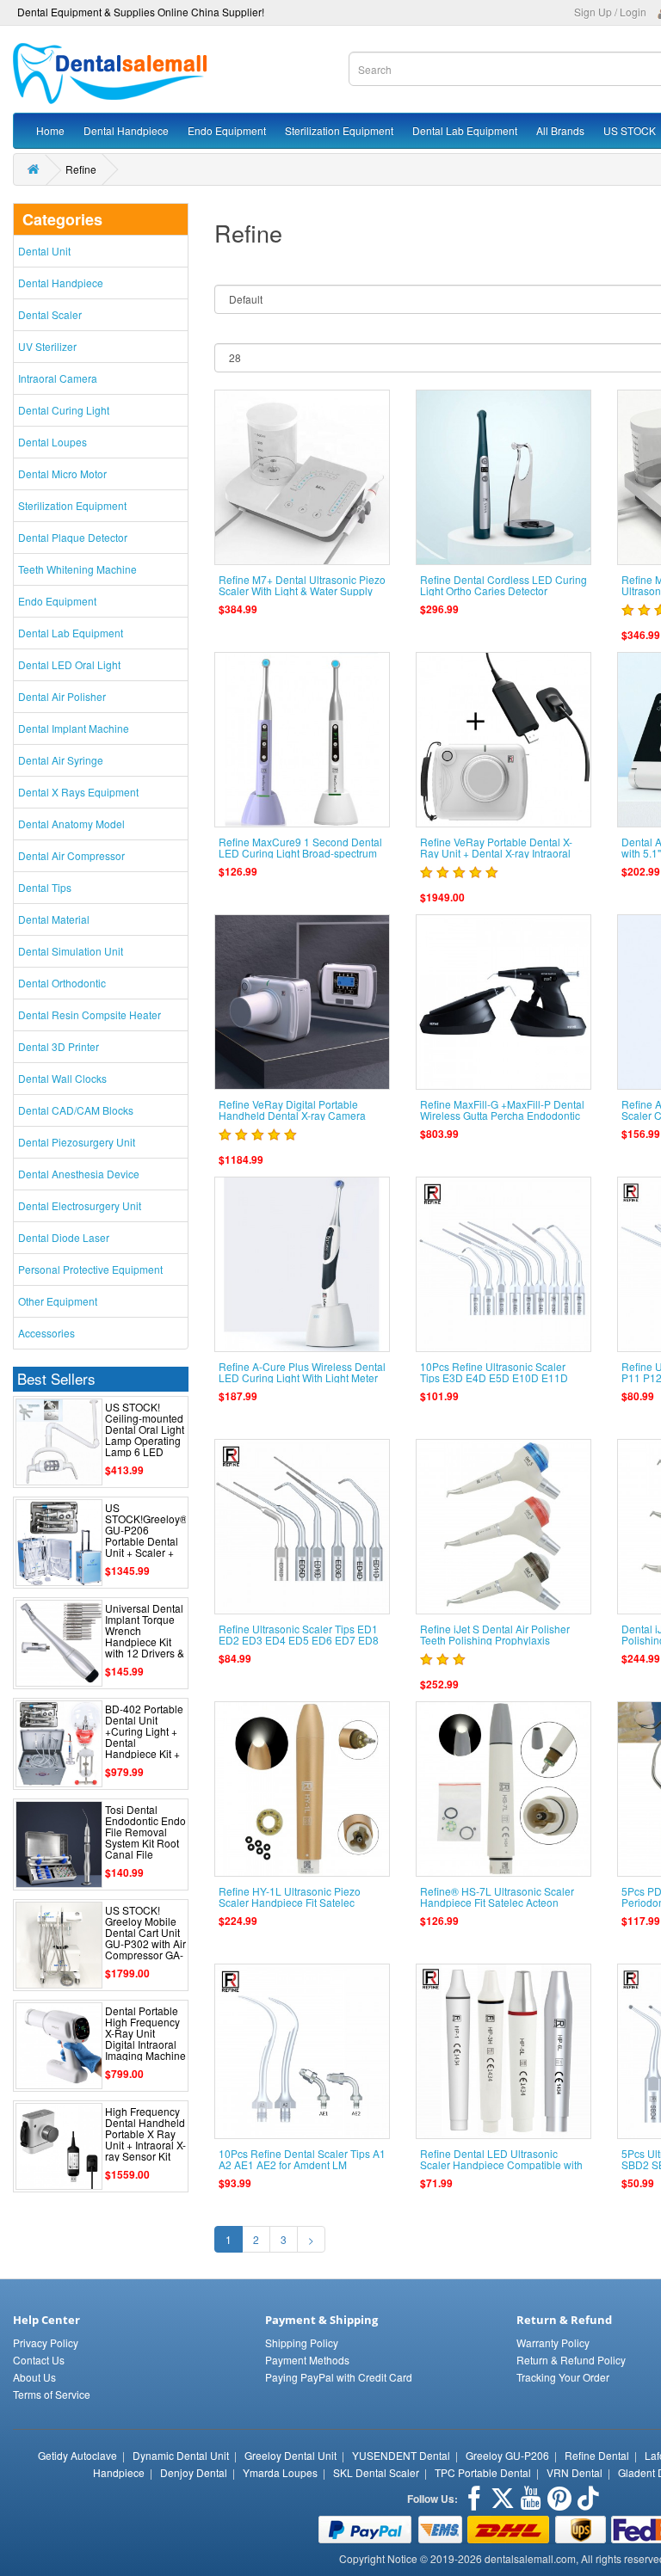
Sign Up (593, 12)
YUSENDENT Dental (401, 2455)
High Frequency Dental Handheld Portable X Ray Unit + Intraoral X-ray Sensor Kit (145, 2134)
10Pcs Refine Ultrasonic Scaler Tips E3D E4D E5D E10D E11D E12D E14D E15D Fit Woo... (494, 1377)
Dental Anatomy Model (71, 824)
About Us (34, 2377)
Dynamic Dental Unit (181, 2455)
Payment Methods (307, 2360)
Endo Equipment (227, 130)
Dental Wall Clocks (62, 1078)
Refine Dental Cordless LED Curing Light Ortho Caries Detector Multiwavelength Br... (503, 590)
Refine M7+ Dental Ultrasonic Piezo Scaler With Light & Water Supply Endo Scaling (302, 590)
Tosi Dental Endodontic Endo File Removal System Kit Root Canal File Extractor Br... (145, 1838)
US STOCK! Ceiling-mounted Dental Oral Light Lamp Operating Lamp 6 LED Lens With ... (145, 1435)
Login (633, 12)
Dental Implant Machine (74, 728)
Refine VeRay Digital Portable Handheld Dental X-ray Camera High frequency (292, 1115)
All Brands (560, 130)
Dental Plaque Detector (73, 537)
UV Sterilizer (47, 346)
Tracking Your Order (563, 2377)
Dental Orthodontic (62, 983)
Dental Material (54, 919)
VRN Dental (575, 2472)
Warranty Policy (553, 2342)
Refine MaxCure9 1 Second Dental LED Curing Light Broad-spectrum (300, 847)
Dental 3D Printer (59, 1046)
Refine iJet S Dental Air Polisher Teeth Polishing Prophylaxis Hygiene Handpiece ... (495, 1640)
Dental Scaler (50, 314)
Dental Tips (45, 887)
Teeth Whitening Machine (77, 569)
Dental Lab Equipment (465, 130)
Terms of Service (52, 2394)
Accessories (46, 1333)
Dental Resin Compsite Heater (90, 1014)
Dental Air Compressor (71, 855)
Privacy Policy (46, 2342)
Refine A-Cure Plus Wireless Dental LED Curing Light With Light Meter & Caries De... (302, 1377)
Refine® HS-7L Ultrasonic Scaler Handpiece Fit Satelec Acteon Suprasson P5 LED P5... (497, 1902)
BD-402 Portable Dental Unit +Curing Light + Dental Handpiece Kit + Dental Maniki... (144, 1737)
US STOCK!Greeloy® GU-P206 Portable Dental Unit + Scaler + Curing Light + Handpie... (146, 1541)
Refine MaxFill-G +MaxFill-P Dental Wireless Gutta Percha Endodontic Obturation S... (502, 1115)
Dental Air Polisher (62, 696)
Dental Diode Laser (64, 1237)
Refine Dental (597, 2455)
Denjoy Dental (194, 2472)
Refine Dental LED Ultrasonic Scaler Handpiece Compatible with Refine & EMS (501, 2164)
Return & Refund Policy (571, 2360)
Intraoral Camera (58, 378)
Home (50, 130)
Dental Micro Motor (62, 473)
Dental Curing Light (64, 410)
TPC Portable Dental (483, 2472)
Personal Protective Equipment (90, 1269)
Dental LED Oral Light (69, 664)
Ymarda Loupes (280, 2472)
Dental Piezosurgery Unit (77, 1142)
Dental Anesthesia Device (79, 1174)
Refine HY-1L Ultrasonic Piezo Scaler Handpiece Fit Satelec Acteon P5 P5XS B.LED (290, 1902)
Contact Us (39, 2360)
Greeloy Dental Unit (290, 2455)
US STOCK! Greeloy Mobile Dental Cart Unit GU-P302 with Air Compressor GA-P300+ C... (145, 1938)
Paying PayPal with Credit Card (339, 2377)
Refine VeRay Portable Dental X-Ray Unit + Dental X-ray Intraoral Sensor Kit (496, 853)
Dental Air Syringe (61, 760)
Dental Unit (44, 251)
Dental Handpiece (126, 130)
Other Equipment (58, 1301)
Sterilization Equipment (339, 130)
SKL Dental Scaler (376, 2472)
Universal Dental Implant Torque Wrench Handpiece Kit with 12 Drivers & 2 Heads (145, 1636)
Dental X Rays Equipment (78, 792)
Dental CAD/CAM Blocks (76, 1110)
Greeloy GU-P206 (507, 2455)
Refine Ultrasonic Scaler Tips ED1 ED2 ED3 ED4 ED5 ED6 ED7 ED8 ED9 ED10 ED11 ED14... (299, 1640)
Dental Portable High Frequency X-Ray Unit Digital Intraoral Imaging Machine (145, 2033)
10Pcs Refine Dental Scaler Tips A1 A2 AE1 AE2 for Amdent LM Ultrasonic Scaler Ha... (302, 2164)
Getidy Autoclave (77, 2455)
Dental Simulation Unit (71, 951)
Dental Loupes (53, 442)
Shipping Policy (302, 2342)
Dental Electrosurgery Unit (80, 1205)
